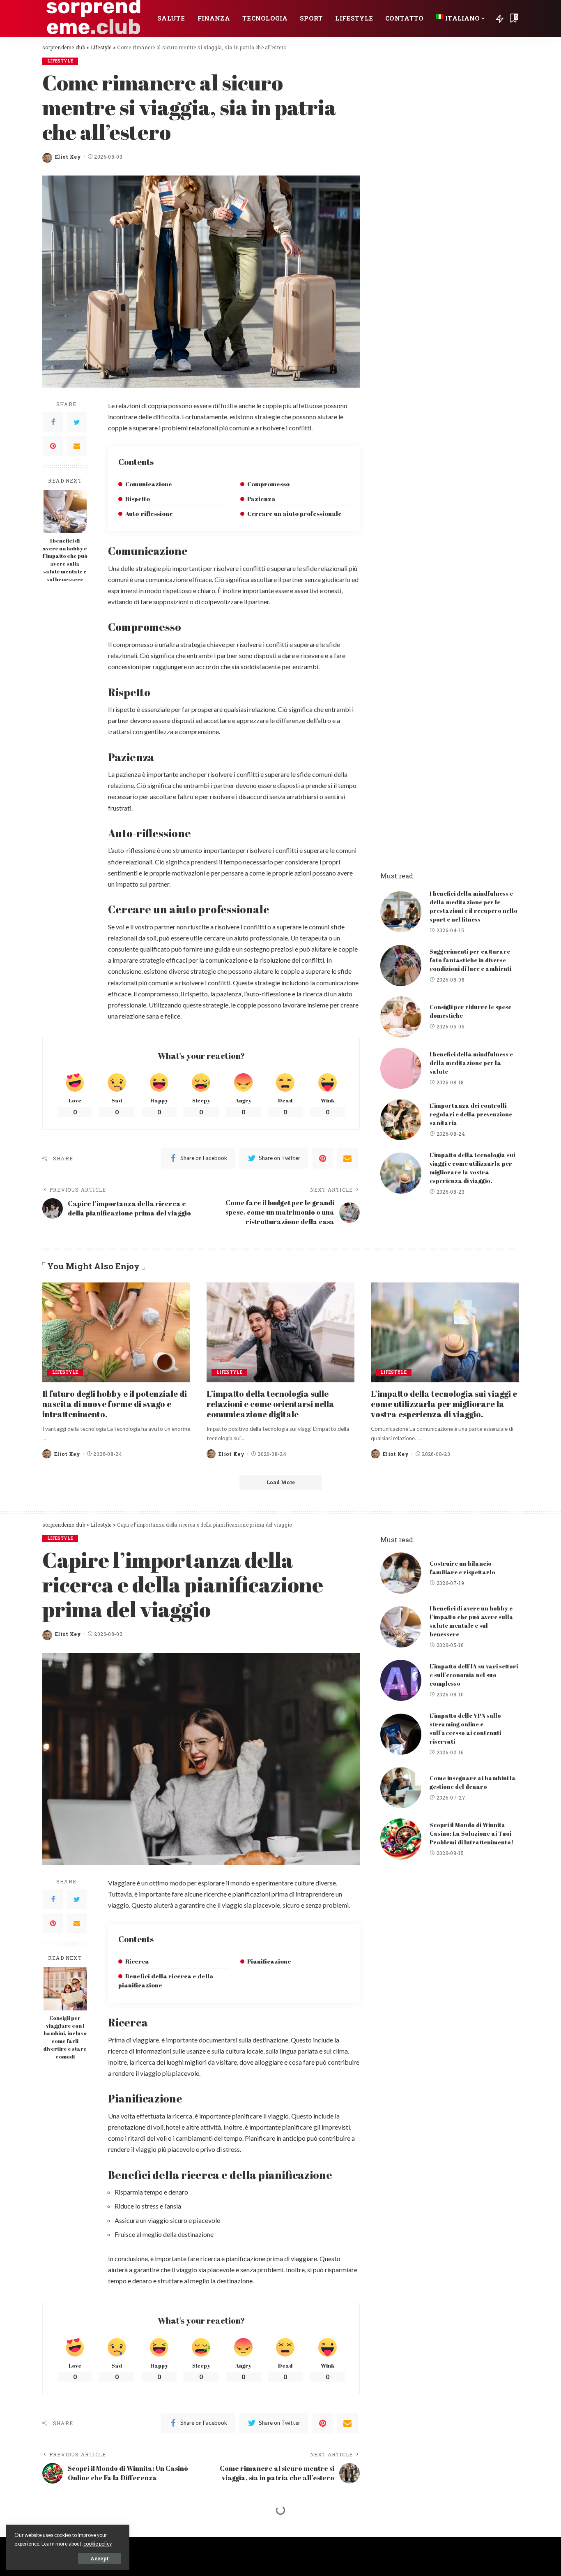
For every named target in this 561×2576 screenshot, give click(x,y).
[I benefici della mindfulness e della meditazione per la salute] (401, 1068)
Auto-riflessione (149, 513)
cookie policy (98, 2544)
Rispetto (138, 499)
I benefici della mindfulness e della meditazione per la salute (471, 1063)
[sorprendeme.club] (94, 18)
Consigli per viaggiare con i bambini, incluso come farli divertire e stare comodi (65, 2037)
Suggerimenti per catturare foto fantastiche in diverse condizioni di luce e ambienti (470, 960)
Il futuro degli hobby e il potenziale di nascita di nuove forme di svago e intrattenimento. (115, 1404)
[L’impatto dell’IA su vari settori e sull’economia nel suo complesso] (401, 1680)
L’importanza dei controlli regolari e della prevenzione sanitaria (471, 1114)
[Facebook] (53, 422)
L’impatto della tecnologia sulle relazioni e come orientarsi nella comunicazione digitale (270, 1404)
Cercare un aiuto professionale (294, 513)
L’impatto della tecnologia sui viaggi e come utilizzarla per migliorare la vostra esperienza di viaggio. (444, 1404)
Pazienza (261, 499)
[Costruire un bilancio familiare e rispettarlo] (401, 1573)
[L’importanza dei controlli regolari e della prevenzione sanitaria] (401, 1120)
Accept (100, 2558)
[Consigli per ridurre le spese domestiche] (401, 1017)
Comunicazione (149, 484)
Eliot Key (68, 157)
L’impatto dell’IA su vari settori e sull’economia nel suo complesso (474, 1675)
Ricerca (137, 1961)
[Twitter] (77, 422)
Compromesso (268, 484)
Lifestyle (60, 61)
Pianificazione (269, 1961)
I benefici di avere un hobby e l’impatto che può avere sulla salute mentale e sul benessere (65, 560)
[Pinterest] (53, 446)
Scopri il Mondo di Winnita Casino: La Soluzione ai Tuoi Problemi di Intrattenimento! (471, 1833)
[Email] (77, 446)
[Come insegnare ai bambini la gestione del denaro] (401, 1788)
